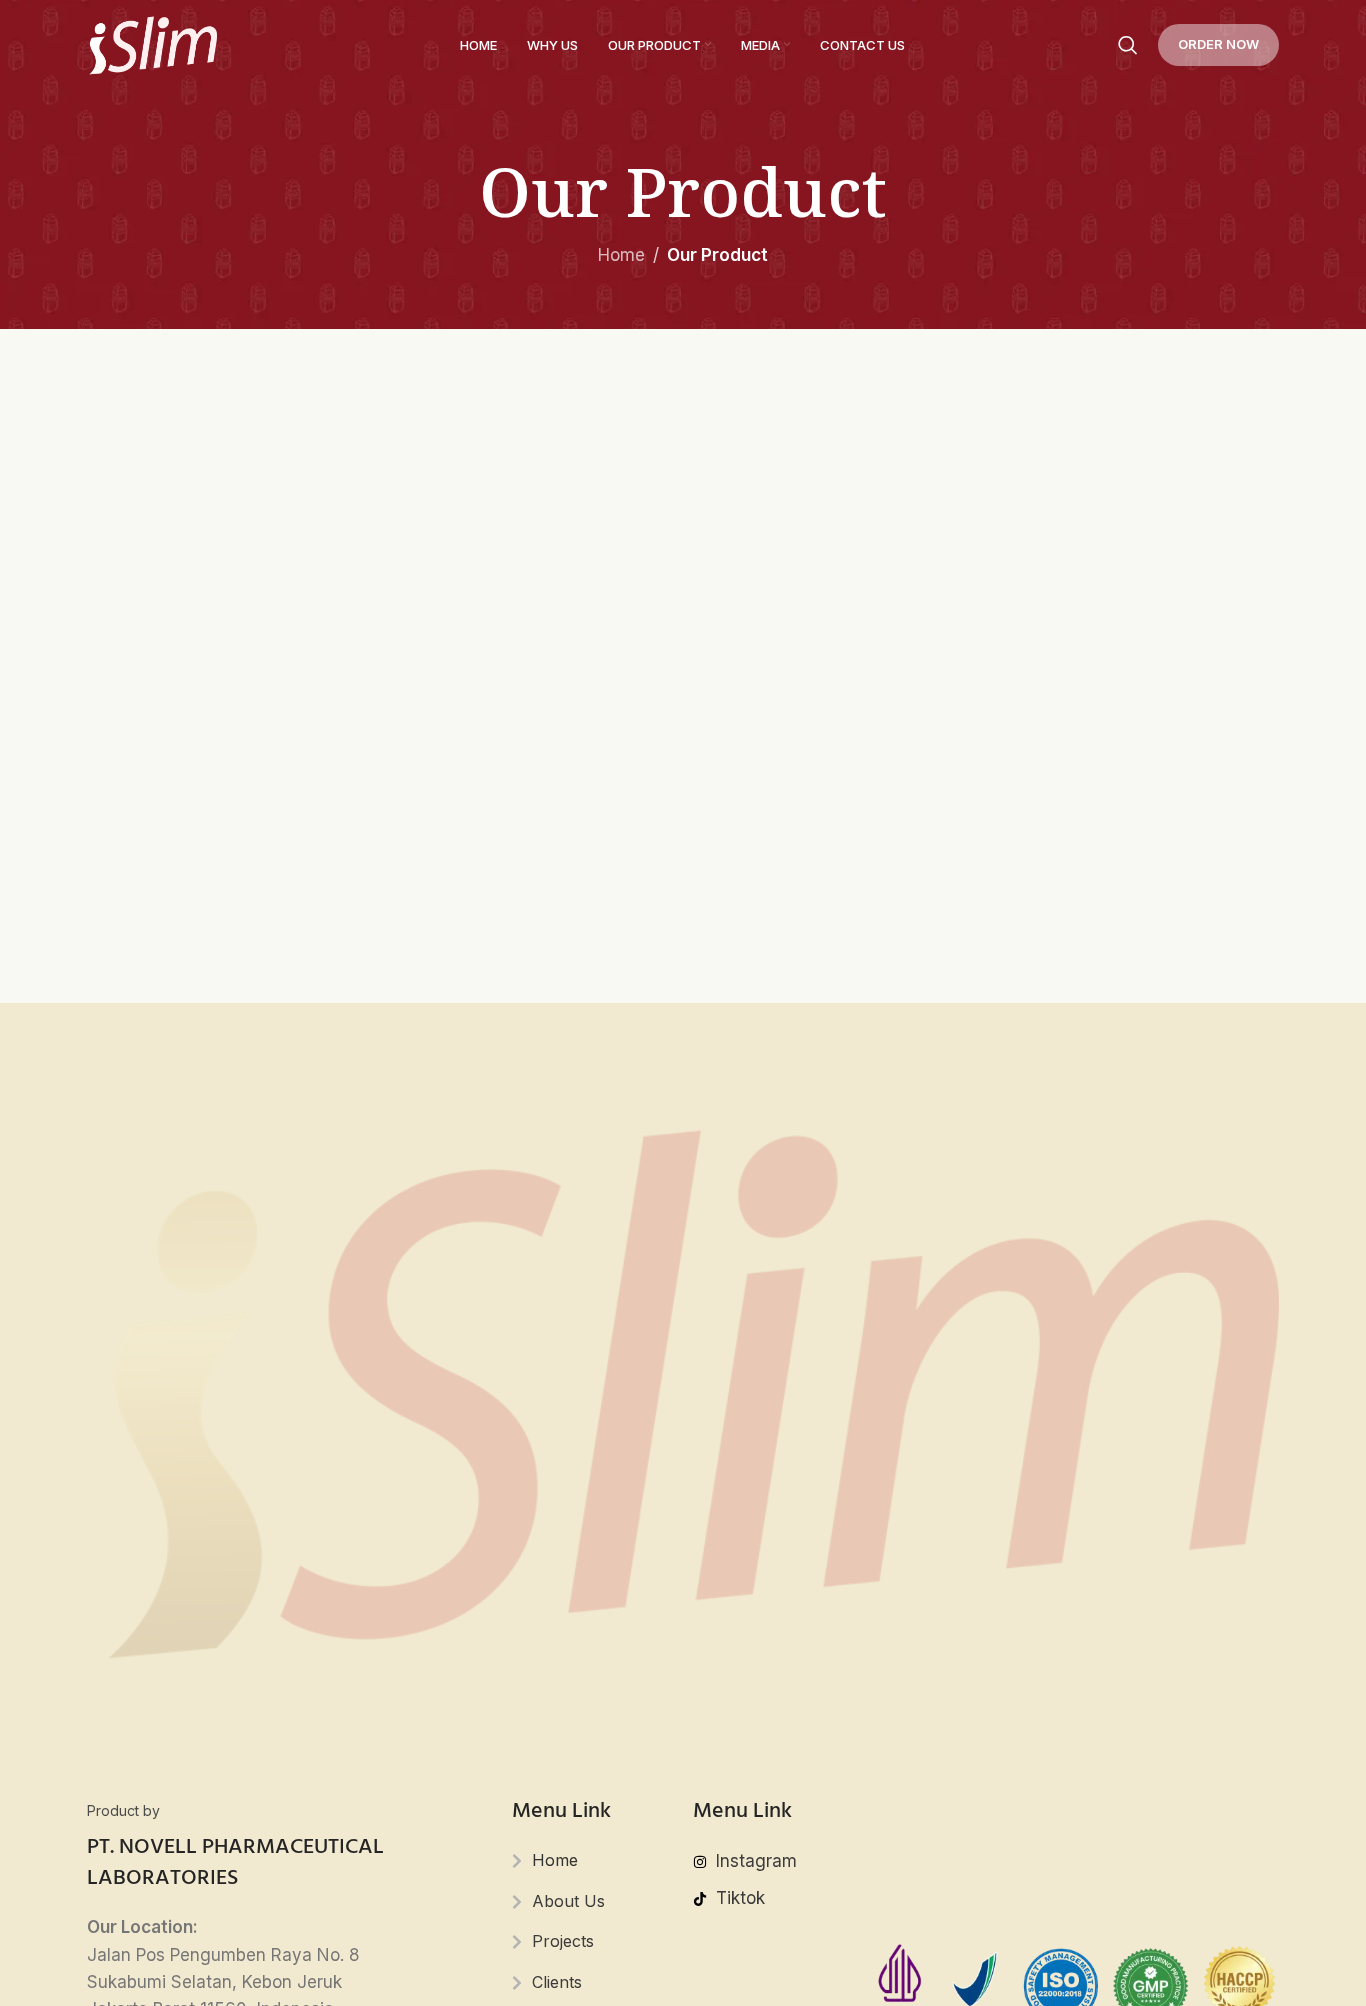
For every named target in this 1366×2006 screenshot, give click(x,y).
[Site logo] (152, 44)
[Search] (1128, 45)
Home (621, 255)
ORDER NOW (1218, 44)
